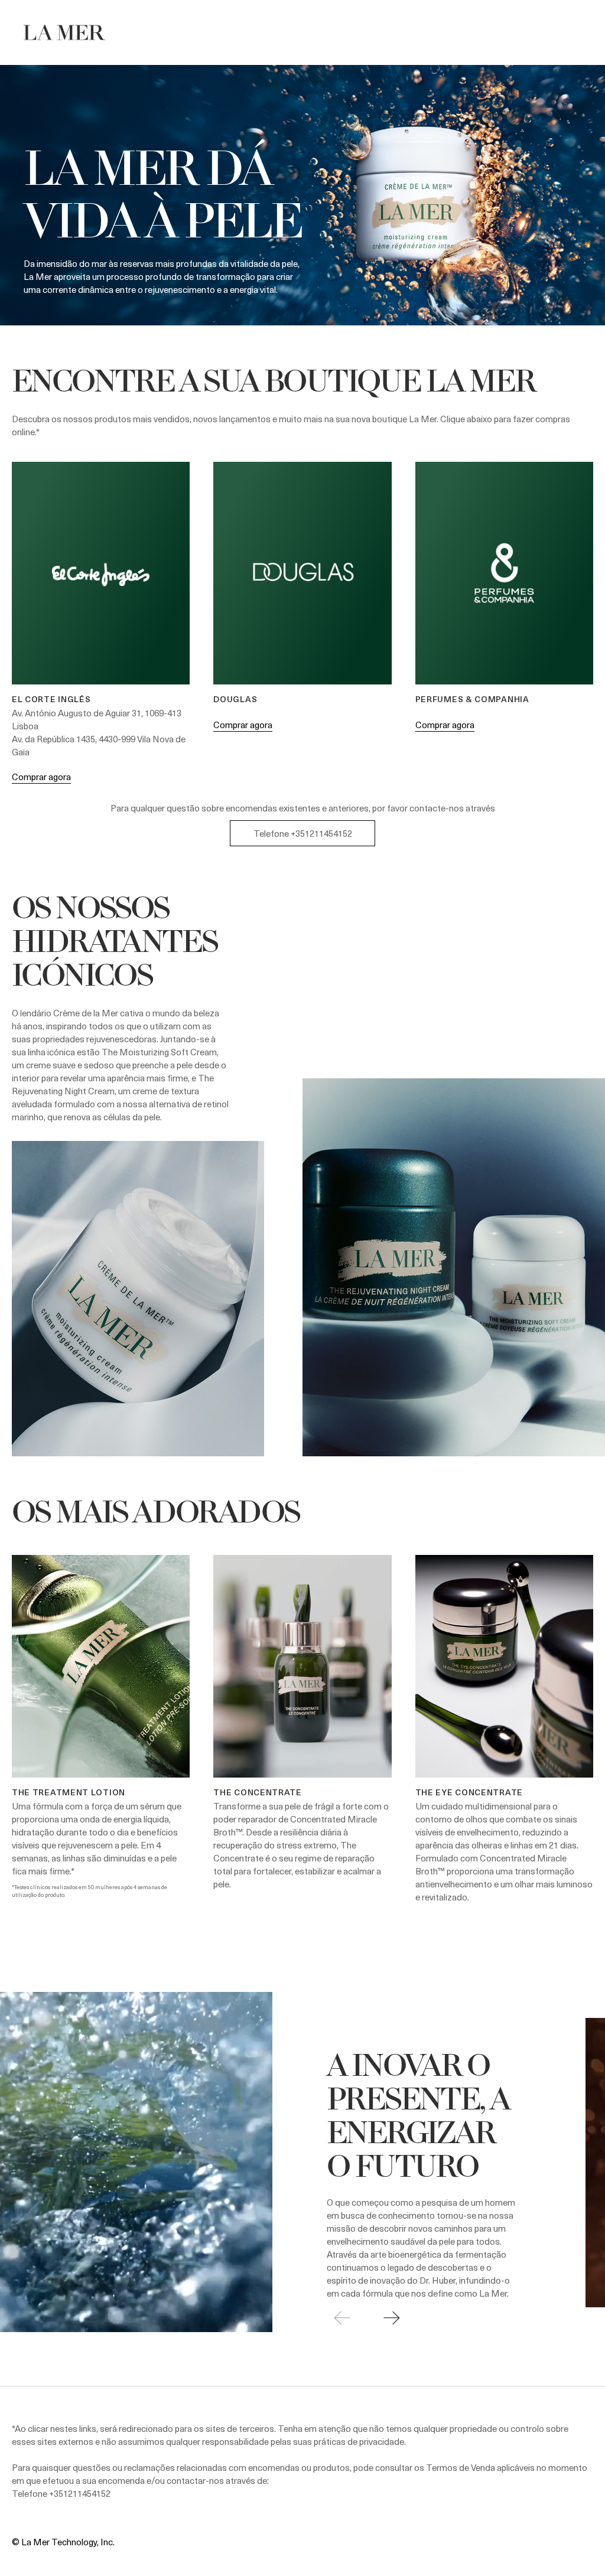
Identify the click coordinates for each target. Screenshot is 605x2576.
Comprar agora (41, 777)
